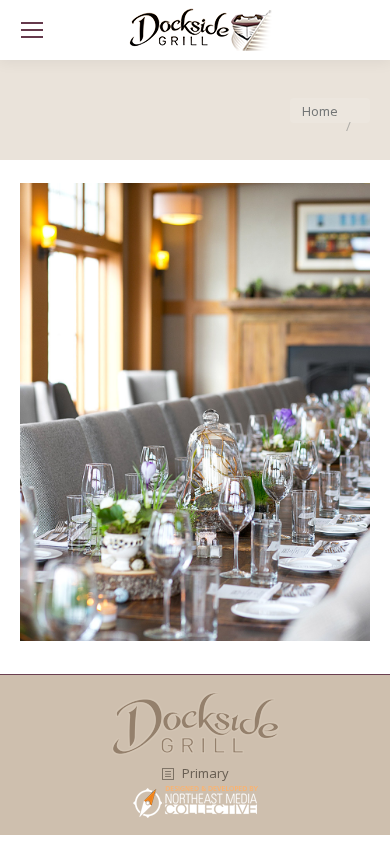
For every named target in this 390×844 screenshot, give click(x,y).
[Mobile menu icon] (32, 30)
